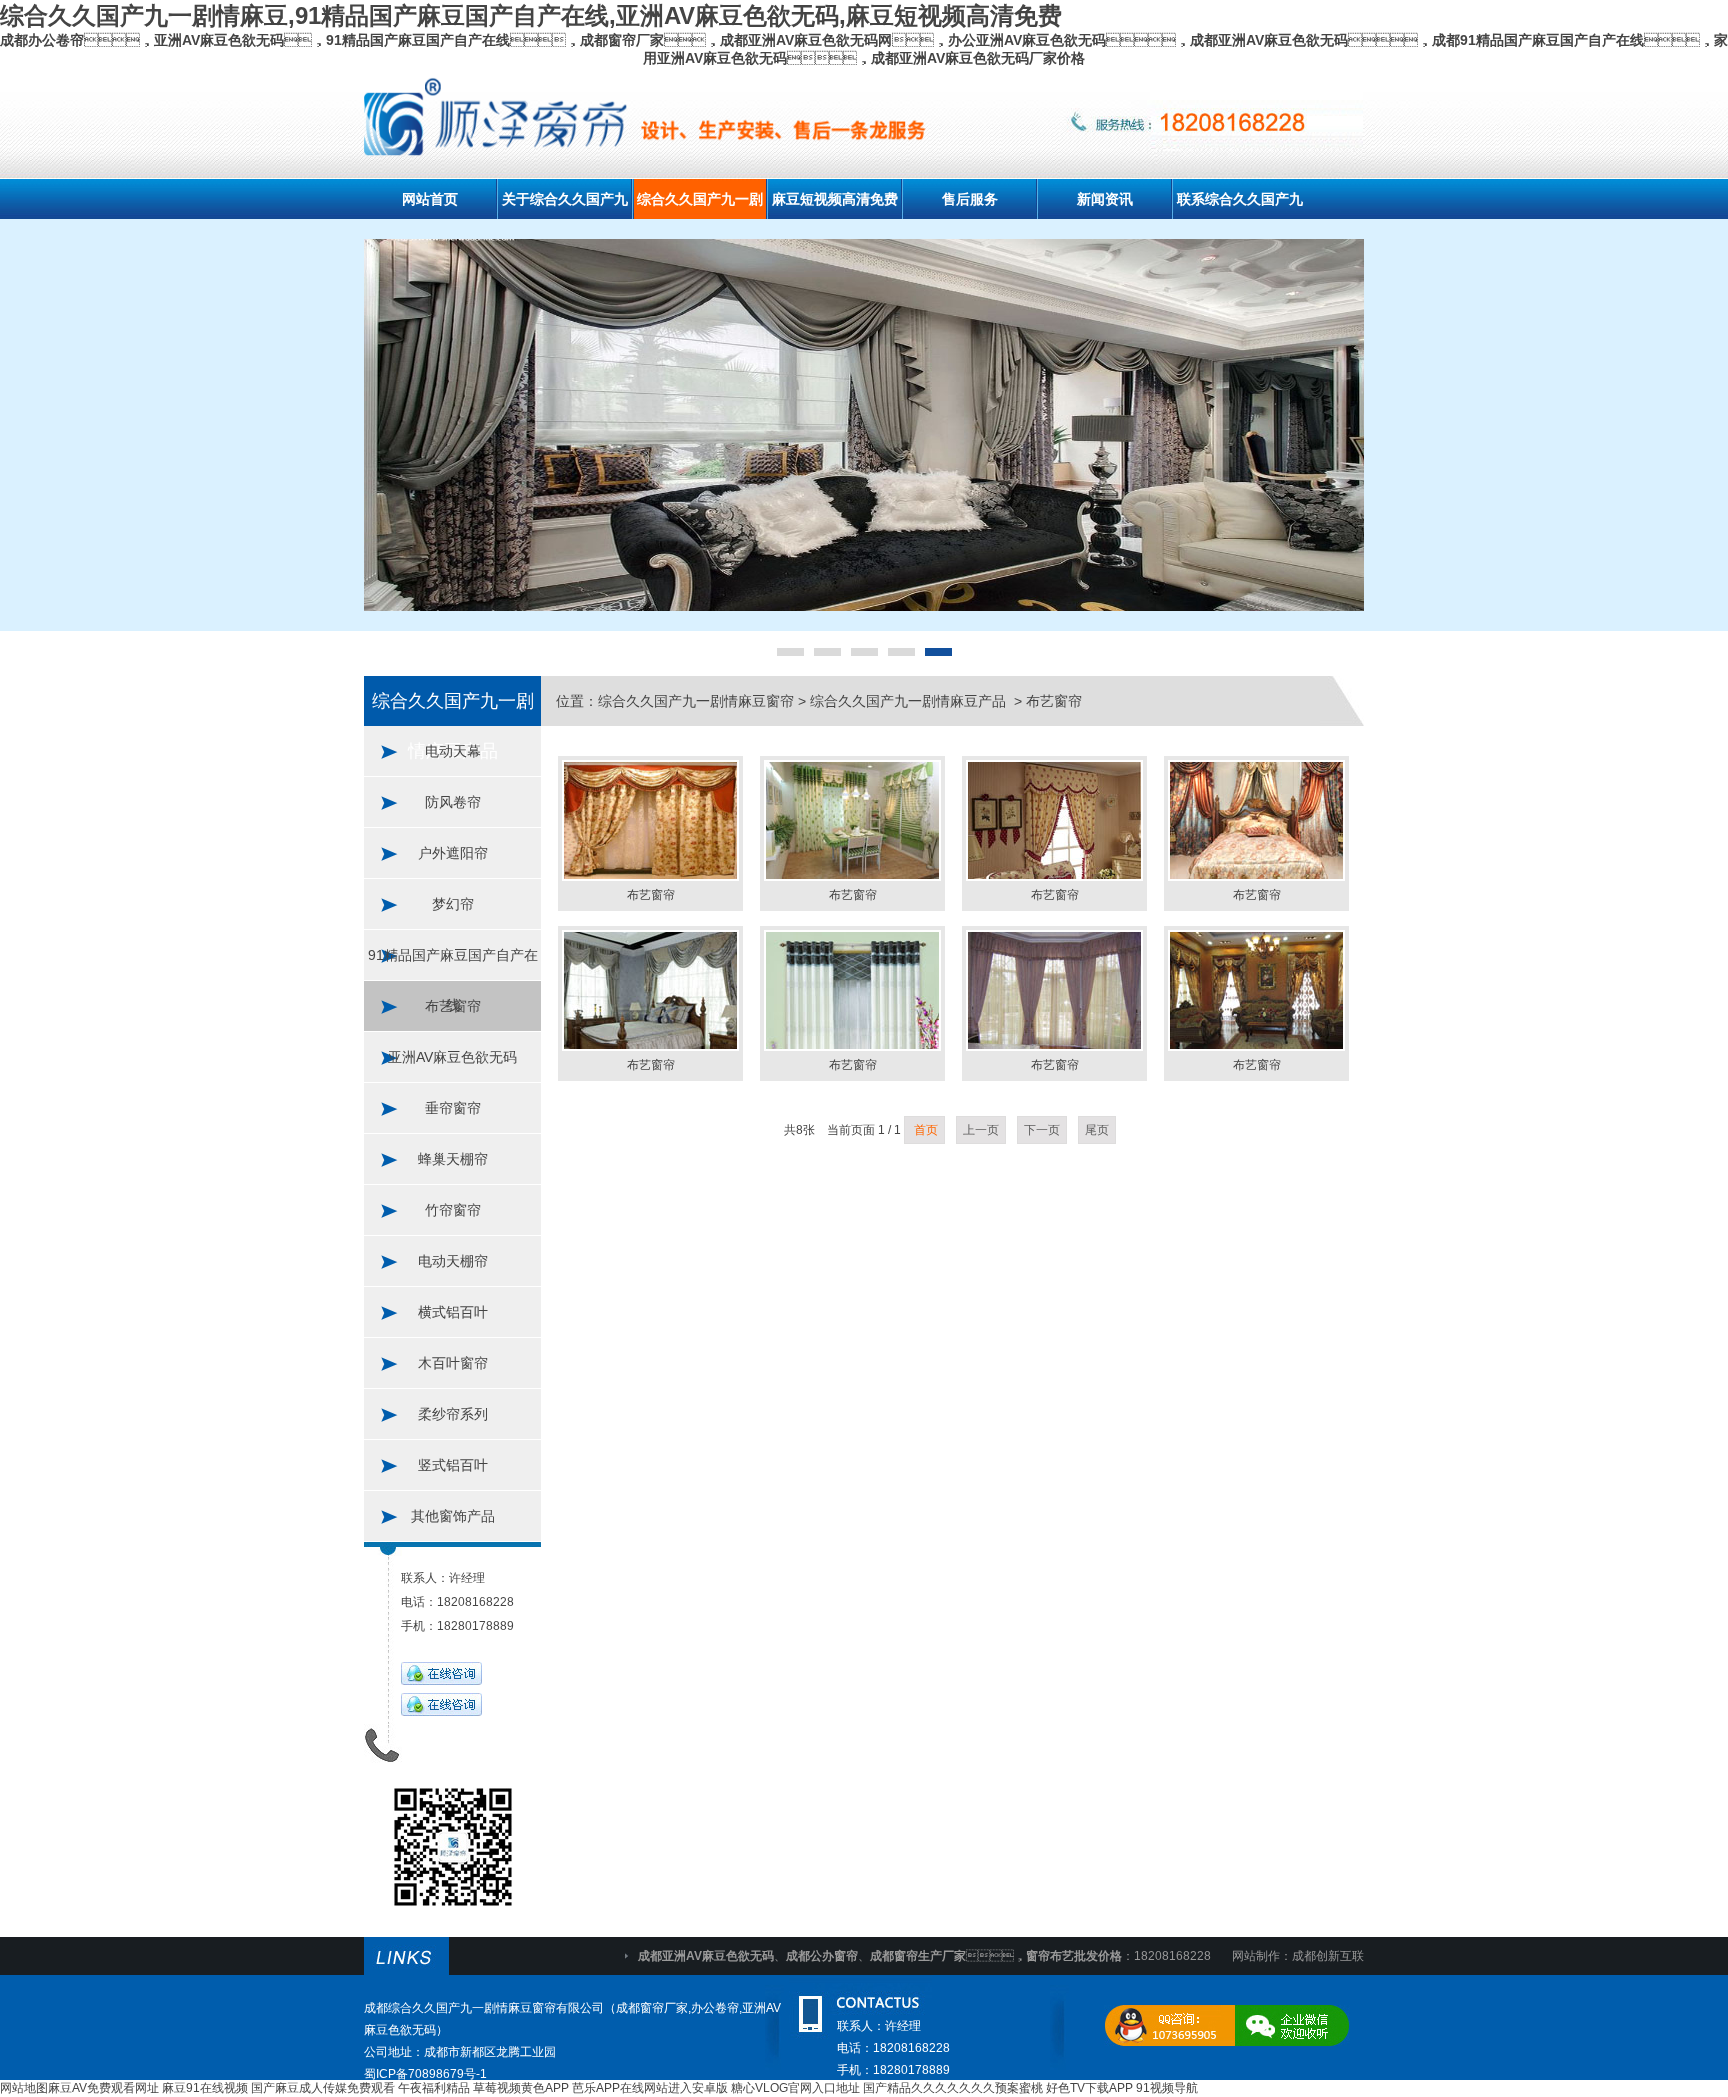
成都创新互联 (1328, 1956)
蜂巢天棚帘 (453, 1159)
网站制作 (1256, 1956)
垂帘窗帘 (453, 1108)
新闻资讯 (1105, 199)
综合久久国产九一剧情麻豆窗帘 (696, 701)
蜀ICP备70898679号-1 (425, 2074)
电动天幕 (453, 751)
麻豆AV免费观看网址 (103, 2088)
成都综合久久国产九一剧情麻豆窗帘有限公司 (484, 2008)
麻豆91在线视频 (205, 2088)
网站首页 (430, 199)
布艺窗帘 (453, 1006)
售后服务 (970, 199)
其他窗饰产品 (453, 1516)
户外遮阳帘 (453, 853)
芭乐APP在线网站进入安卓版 (650, 2088)
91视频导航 (1167, 2088)
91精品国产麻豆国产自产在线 (453, 963)
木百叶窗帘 (453, 1363)
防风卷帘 (453, 802)
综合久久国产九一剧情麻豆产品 (910, 701)
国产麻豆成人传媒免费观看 (323, 2088)
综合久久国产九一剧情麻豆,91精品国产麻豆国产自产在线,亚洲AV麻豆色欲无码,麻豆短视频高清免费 (531, 15)
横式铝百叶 (453, 1312)
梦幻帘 (453, 904)
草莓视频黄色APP (521, 2088)
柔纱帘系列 (453, 1414)
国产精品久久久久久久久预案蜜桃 (953, 2088)
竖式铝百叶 (453, 1465)
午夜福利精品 (434, 2088)
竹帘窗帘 (453, 1210)
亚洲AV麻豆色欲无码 (452, 1057)
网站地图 (24, 2088)
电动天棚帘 (453, 1261)
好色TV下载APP (1089, 2088)
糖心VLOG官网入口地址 (795, 2088)
